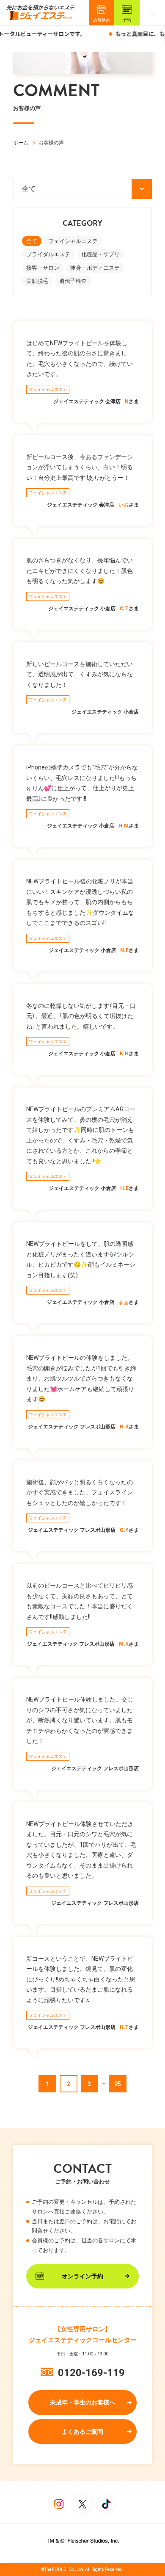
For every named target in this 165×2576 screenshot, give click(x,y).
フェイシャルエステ (73, 241)
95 (118, 2084)
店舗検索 (102, 20)
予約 (127, 20)
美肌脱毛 (37, 281)
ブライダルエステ (48, 254)
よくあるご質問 (82, 2432)
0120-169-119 (91, 2373)
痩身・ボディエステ (95, 268)
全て (32, 241)
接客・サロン (43, 268)
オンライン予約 (82, 2276)
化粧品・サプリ (100, 254)
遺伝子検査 (73, 281)
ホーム (21, 143)
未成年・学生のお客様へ (82, 2402)
